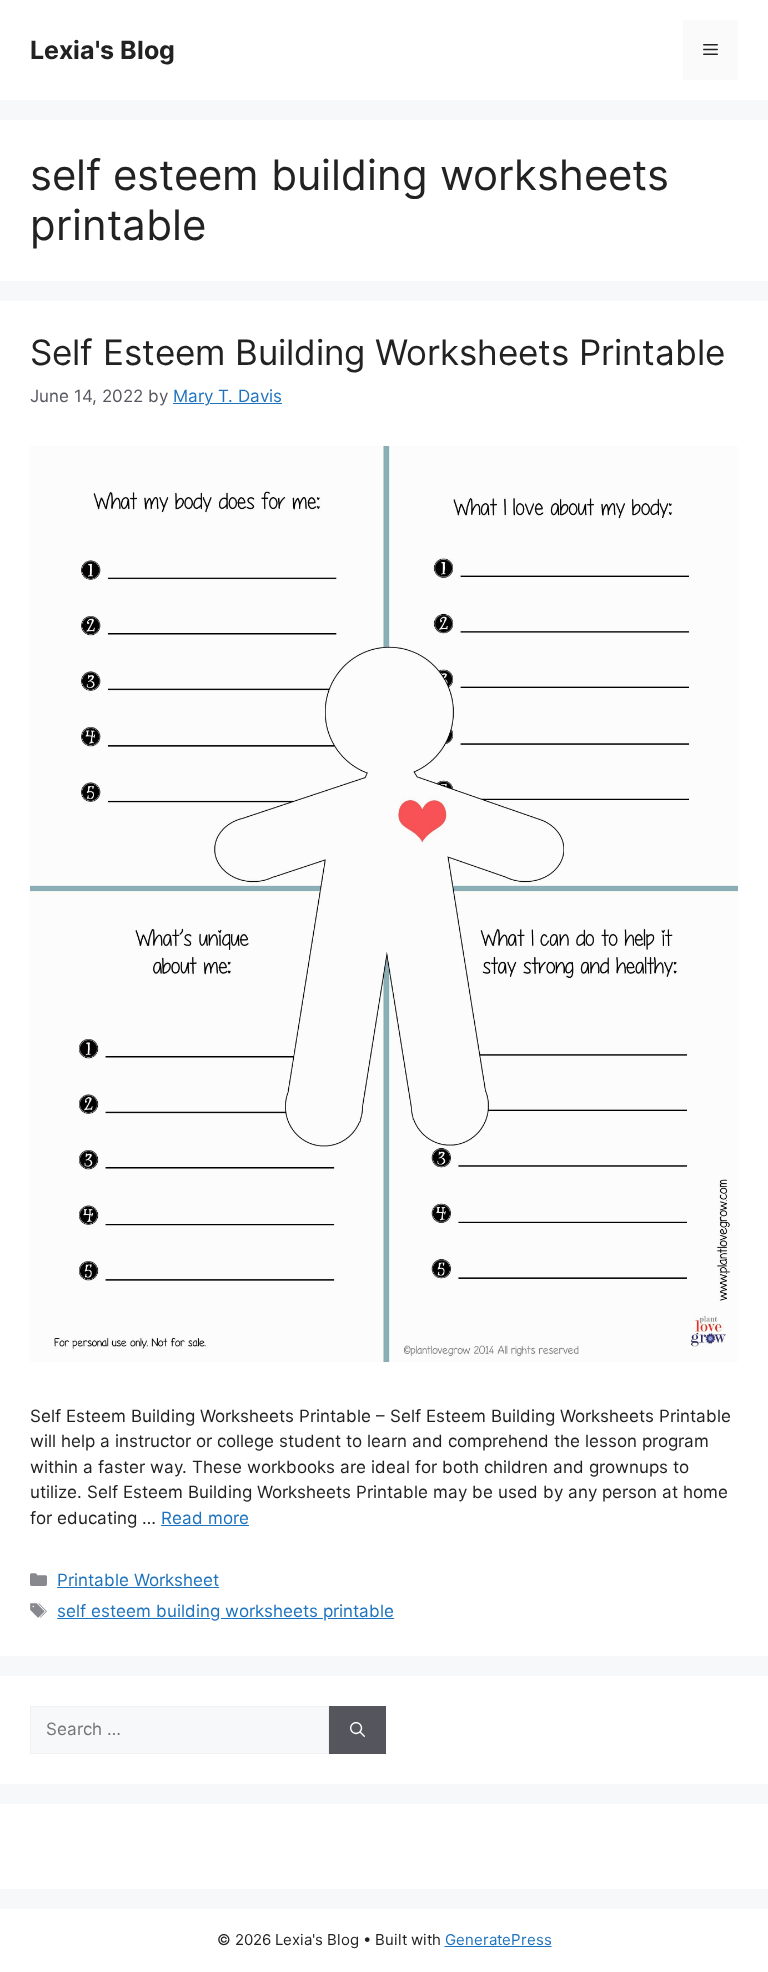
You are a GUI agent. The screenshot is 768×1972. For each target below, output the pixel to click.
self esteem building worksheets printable (225, 1611)
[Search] (357, 1730)
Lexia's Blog (102, 50)
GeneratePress (498, 1939)
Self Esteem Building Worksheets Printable (377, 352)
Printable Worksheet (138, 1580)
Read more (205, 1518)
